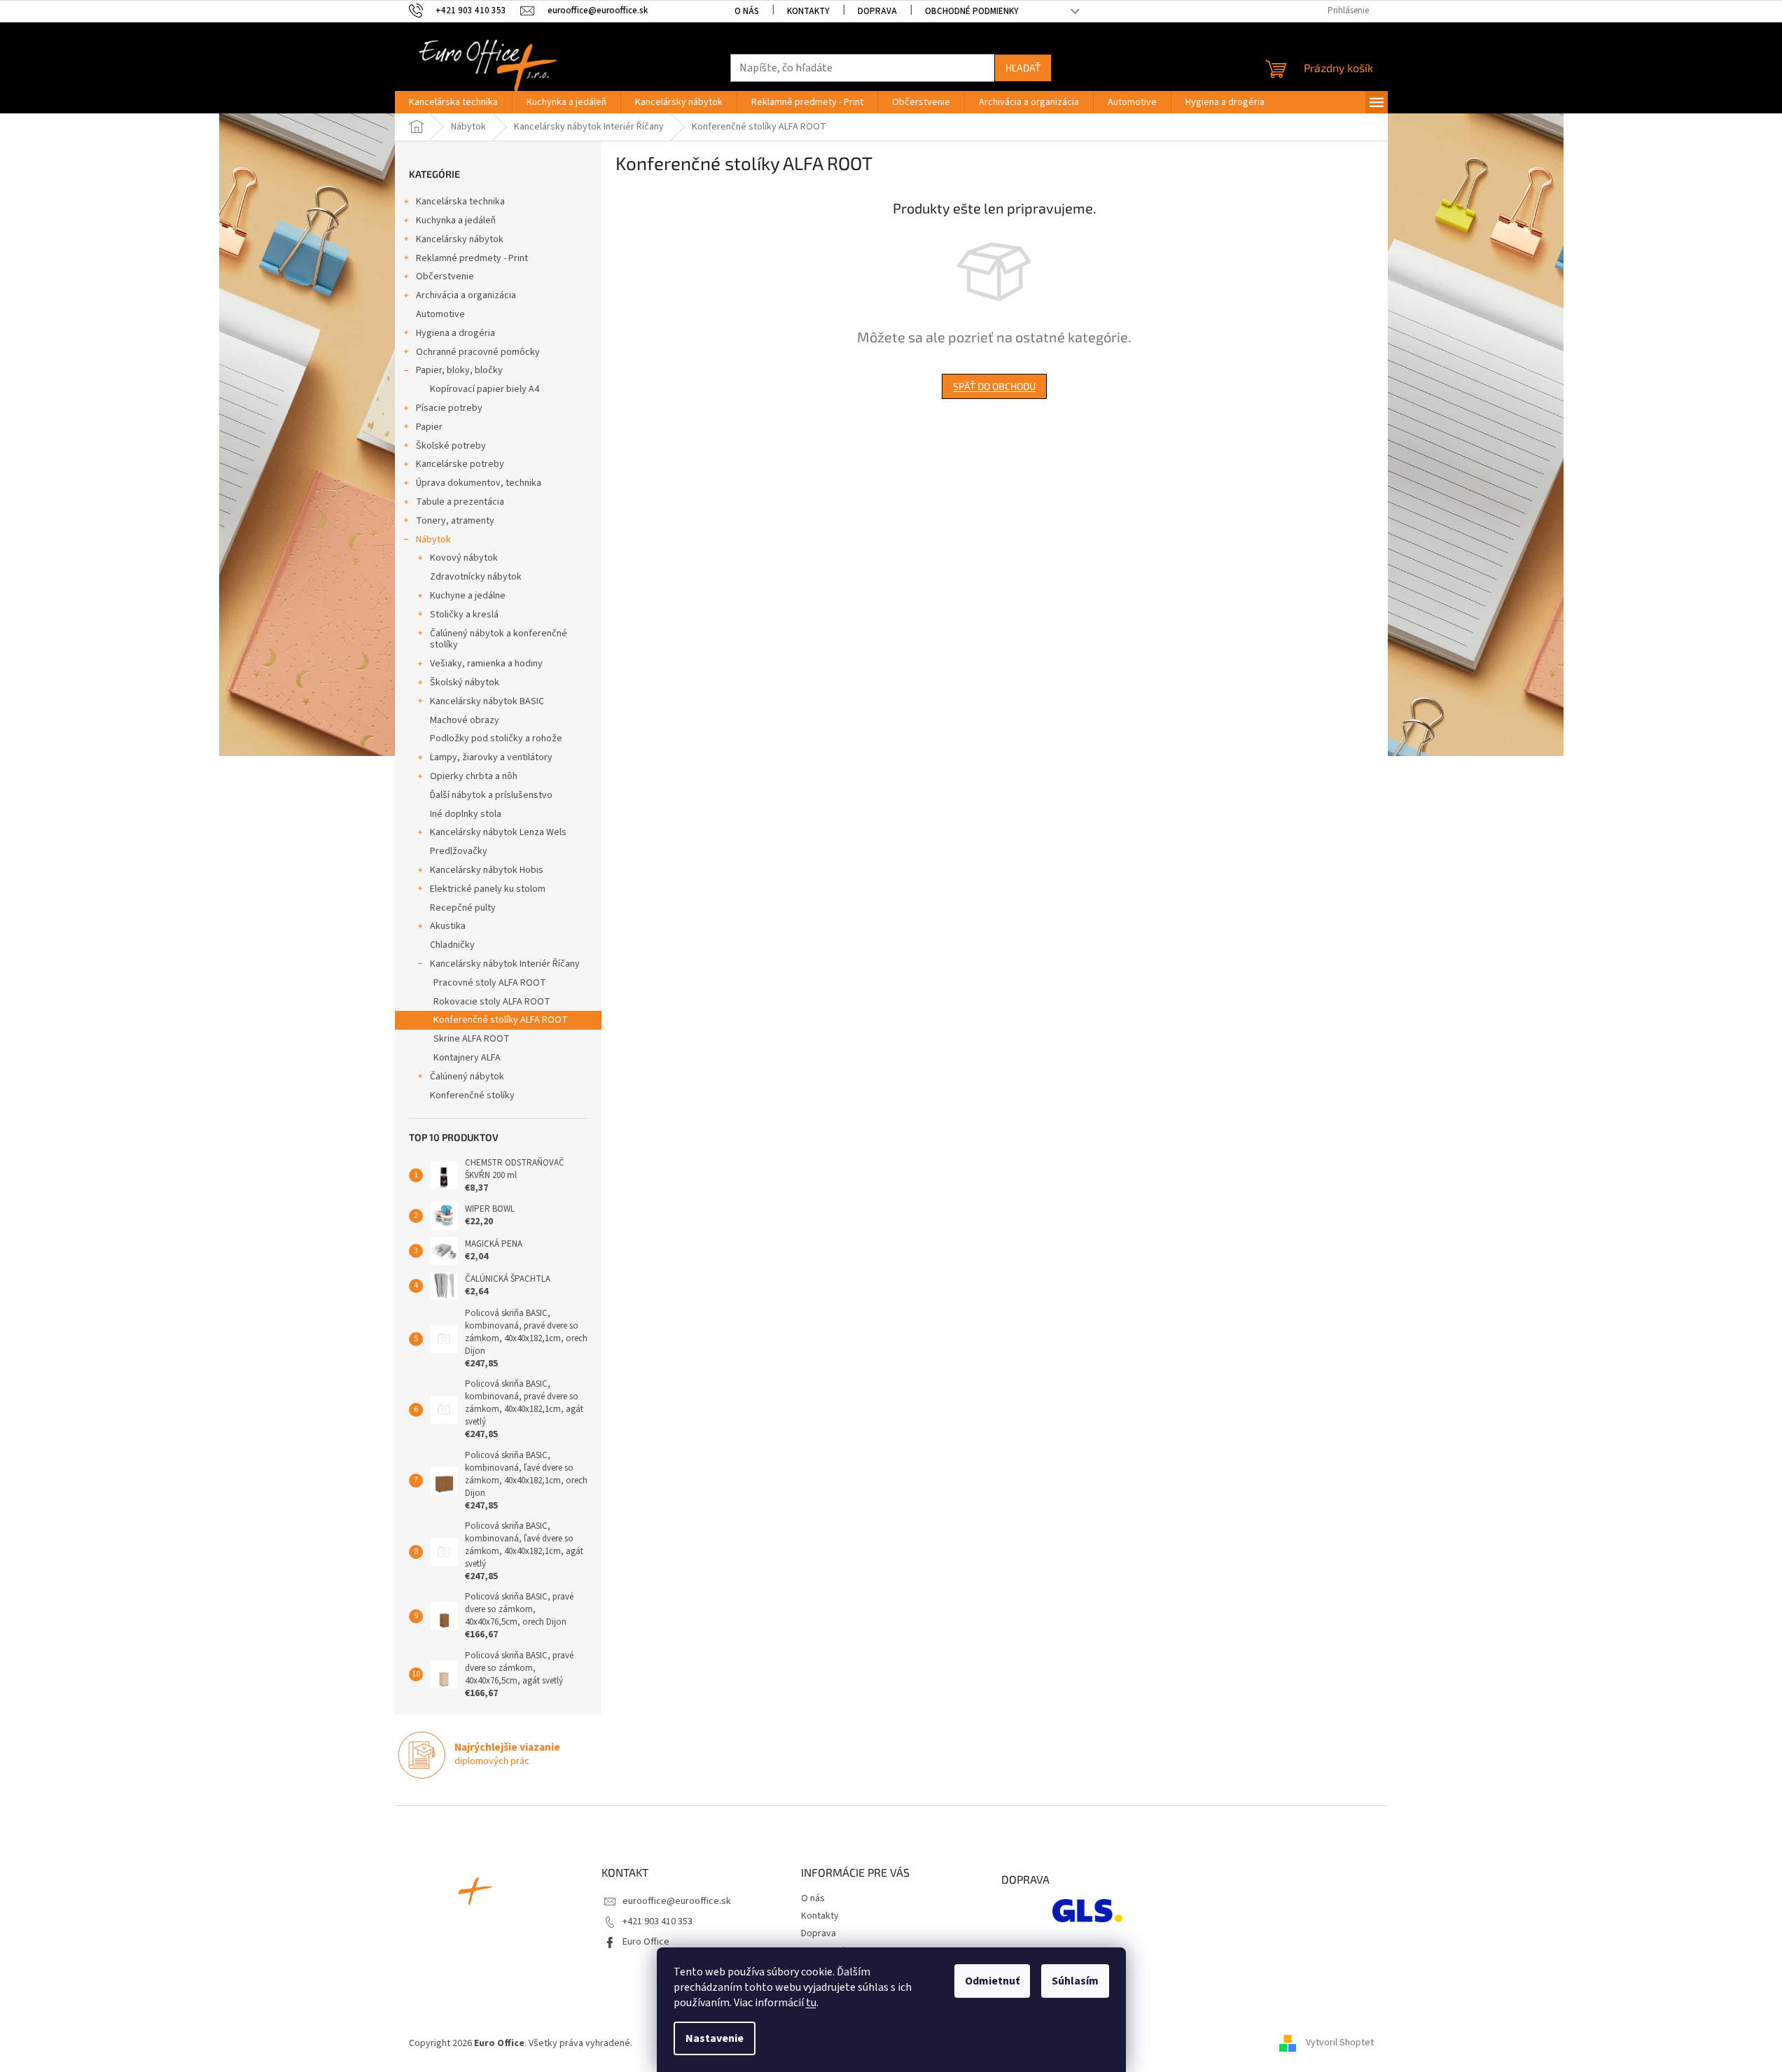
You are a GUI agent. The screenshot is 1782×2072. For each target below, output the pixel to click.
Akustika (448, 926)
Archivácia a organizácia (466, 295)
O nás (747, 11)
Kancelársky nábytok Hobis (487, 870)
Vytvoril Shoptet (1340, 2043)
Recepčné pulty (463, 908)
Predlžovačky (459, 851)
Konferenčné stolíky (472, 1095)
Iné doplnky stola (466, 814)
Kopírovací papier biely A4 (485, 389)
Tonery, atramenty (455, 521)
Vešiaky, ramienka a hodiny (486, 664)
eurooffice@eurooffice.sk (677, 1901)
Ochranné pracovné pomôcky (478, 352)
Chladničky (452, 945)
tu (811, 2003)
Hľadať (1023, 68)
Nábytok (433, 540)
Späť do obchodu (994, 386)
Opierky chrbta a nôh (474, 776)
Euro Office (646, 1942)
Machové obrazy (465, 720)
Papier (429, 427)
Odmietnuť (992, 1981)
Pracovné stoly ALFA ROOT (490, 983)
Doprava (877, 11)
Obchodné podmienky (972, 11)
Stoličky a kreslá (464, 615)
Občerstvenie (445, 276)
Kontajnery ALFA (467, 1058)
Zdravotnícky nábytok (476, 577)
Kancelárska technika (460, 202)
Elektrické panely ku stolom (488, 889)
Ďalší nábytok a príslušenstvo (491, 795)
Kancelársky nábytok (460, 239)
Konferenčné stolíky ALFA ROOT (501, 1020)
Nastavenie (715, 2038)
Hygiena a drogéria (455, 333)
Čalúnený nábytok (467, 1077)
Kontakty (808, 11)
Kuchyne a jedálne (468, 596)
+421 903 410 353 (657, 1921)
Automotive (440, 314)
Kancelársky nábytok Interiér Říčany (505, 964)
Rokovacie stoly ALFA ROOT (492, 1002)
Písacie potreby (449, 408)
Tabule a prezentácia (460, 502)
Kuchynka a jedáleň (456, 220)
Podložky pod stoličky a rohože (496, 738)
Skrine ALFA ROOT (472, 1039)
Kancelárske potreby (460, 464)
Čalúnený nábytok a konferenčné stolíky (499, 639)
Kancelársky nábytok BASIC (487, 701)
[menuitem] (453, 102)
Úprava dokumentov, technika (479, 483)
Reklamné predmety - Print (472, 258)
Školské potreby (451, 446)
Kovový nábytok (464, 558)
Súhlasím (1075, 1981)
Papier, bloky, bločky (459, 370)
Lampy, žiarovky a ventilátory (491, 757)
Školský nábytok (465, 682)
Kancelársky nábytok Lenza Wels (498, 832)
